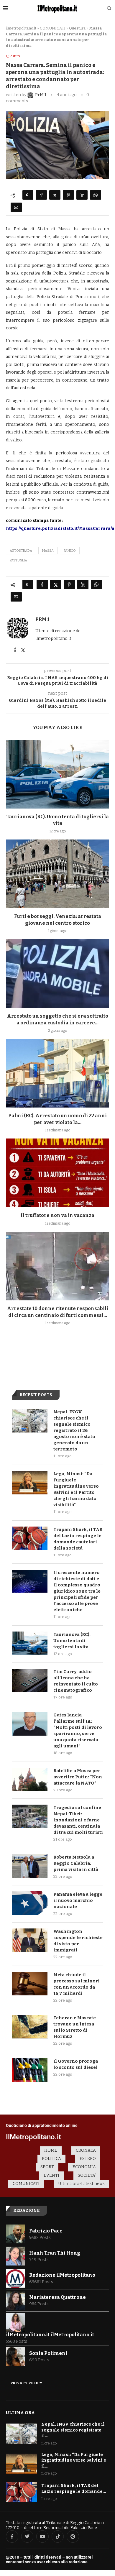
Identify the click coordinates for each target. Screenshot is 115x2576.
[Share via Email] (16, 207)
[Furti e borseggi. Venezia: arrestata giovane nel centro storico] (57, 874)
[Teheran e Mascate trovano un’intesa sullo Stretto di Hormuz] (30, 2027)
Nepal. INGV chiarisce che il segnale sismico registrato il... (73, 2430)
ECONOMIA (84, 2167)
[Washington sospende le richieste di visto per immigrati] (30, 1940)
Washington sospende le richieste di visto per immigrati (78, 1941)
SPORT (47, 2167)
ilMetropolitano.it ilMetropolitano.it (50, 2335)
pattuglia (18, 560)
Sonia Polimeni (48, 2353)
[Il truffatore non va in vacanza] (57, 1173)
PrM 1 (42, 619)
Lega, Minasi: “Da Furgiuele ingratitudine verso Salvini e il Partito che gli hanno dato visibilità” (76, 1489)
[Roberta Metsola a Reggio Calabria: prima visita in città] (30, 1866)
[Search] (109, 9)
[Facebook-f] (12, 2536)
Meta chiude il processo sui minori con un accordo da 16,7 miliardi (77, 1984)
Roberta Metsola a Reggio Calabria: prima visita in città (76, 1863)
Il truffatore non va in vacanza (57, 1215)
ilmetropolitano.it (21, 28)
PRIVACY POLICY (26, 2383)
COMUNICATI (53, 28)
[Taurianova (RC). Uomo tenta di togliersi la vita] (57, 774)
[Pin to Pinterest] (68, 195)
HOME (51, 2150)
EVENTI (51, 2175)
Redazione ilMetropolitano (62, 2275)
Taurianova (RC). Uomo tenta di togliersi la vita (72, 1641)
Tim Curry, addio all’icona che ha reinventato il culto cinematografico (76, 1681)
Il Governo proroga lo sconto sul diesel (76, 2064)
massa (48, 551)
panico (70, 551)
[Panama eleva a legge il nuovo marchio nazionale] (30, 1903)
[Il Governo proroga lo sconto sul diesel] (30, 2070)
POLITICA (51, 2159)
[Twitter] (27, 2536)
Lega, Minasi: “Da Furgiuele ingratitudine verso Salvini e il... (74, 2460)
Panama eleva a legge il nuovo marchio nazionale (78, 1900)
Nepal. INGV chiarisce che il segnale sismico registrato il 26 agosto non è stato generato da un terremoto (74, 1430)
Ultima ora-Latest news (81, 2184)
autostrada (21, 551)
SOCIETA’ (87, 2175)
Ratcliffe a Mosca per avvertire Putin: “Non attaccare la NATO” (78, 1777)
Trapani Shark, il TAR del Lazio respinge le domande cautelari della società (78, 1539)
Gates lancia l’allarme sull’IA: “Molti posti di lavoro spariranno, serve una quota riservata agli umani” (78, 1730)
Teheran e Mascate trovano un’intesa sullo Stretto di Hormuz (75, 2027)
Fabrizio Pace (46, 2231)
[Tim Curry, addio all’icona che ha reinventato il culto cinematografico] (30, 1680)
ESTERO (88, 2159)
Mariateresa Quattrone (57, 2297)
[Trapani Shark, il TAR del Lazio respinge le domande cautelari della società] (30, 1538)
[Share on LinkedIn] (82, 195)
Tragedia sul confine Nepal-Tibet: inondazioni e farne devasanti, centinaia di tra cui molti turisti (78, 1820)
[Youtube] (42, 2536)
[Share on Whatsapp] (96, 195)
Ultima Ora (20, 2413)
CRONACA (86, 2150)
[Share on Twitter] (55, 195)
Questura (77, 28)
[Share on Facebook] (41, 195)
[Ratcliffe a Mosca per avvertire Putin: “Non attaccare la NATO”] (30, 1780)
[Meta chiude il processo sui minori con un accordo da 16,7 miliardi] (30, 1984)
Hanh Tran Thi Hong (55, 2253)
